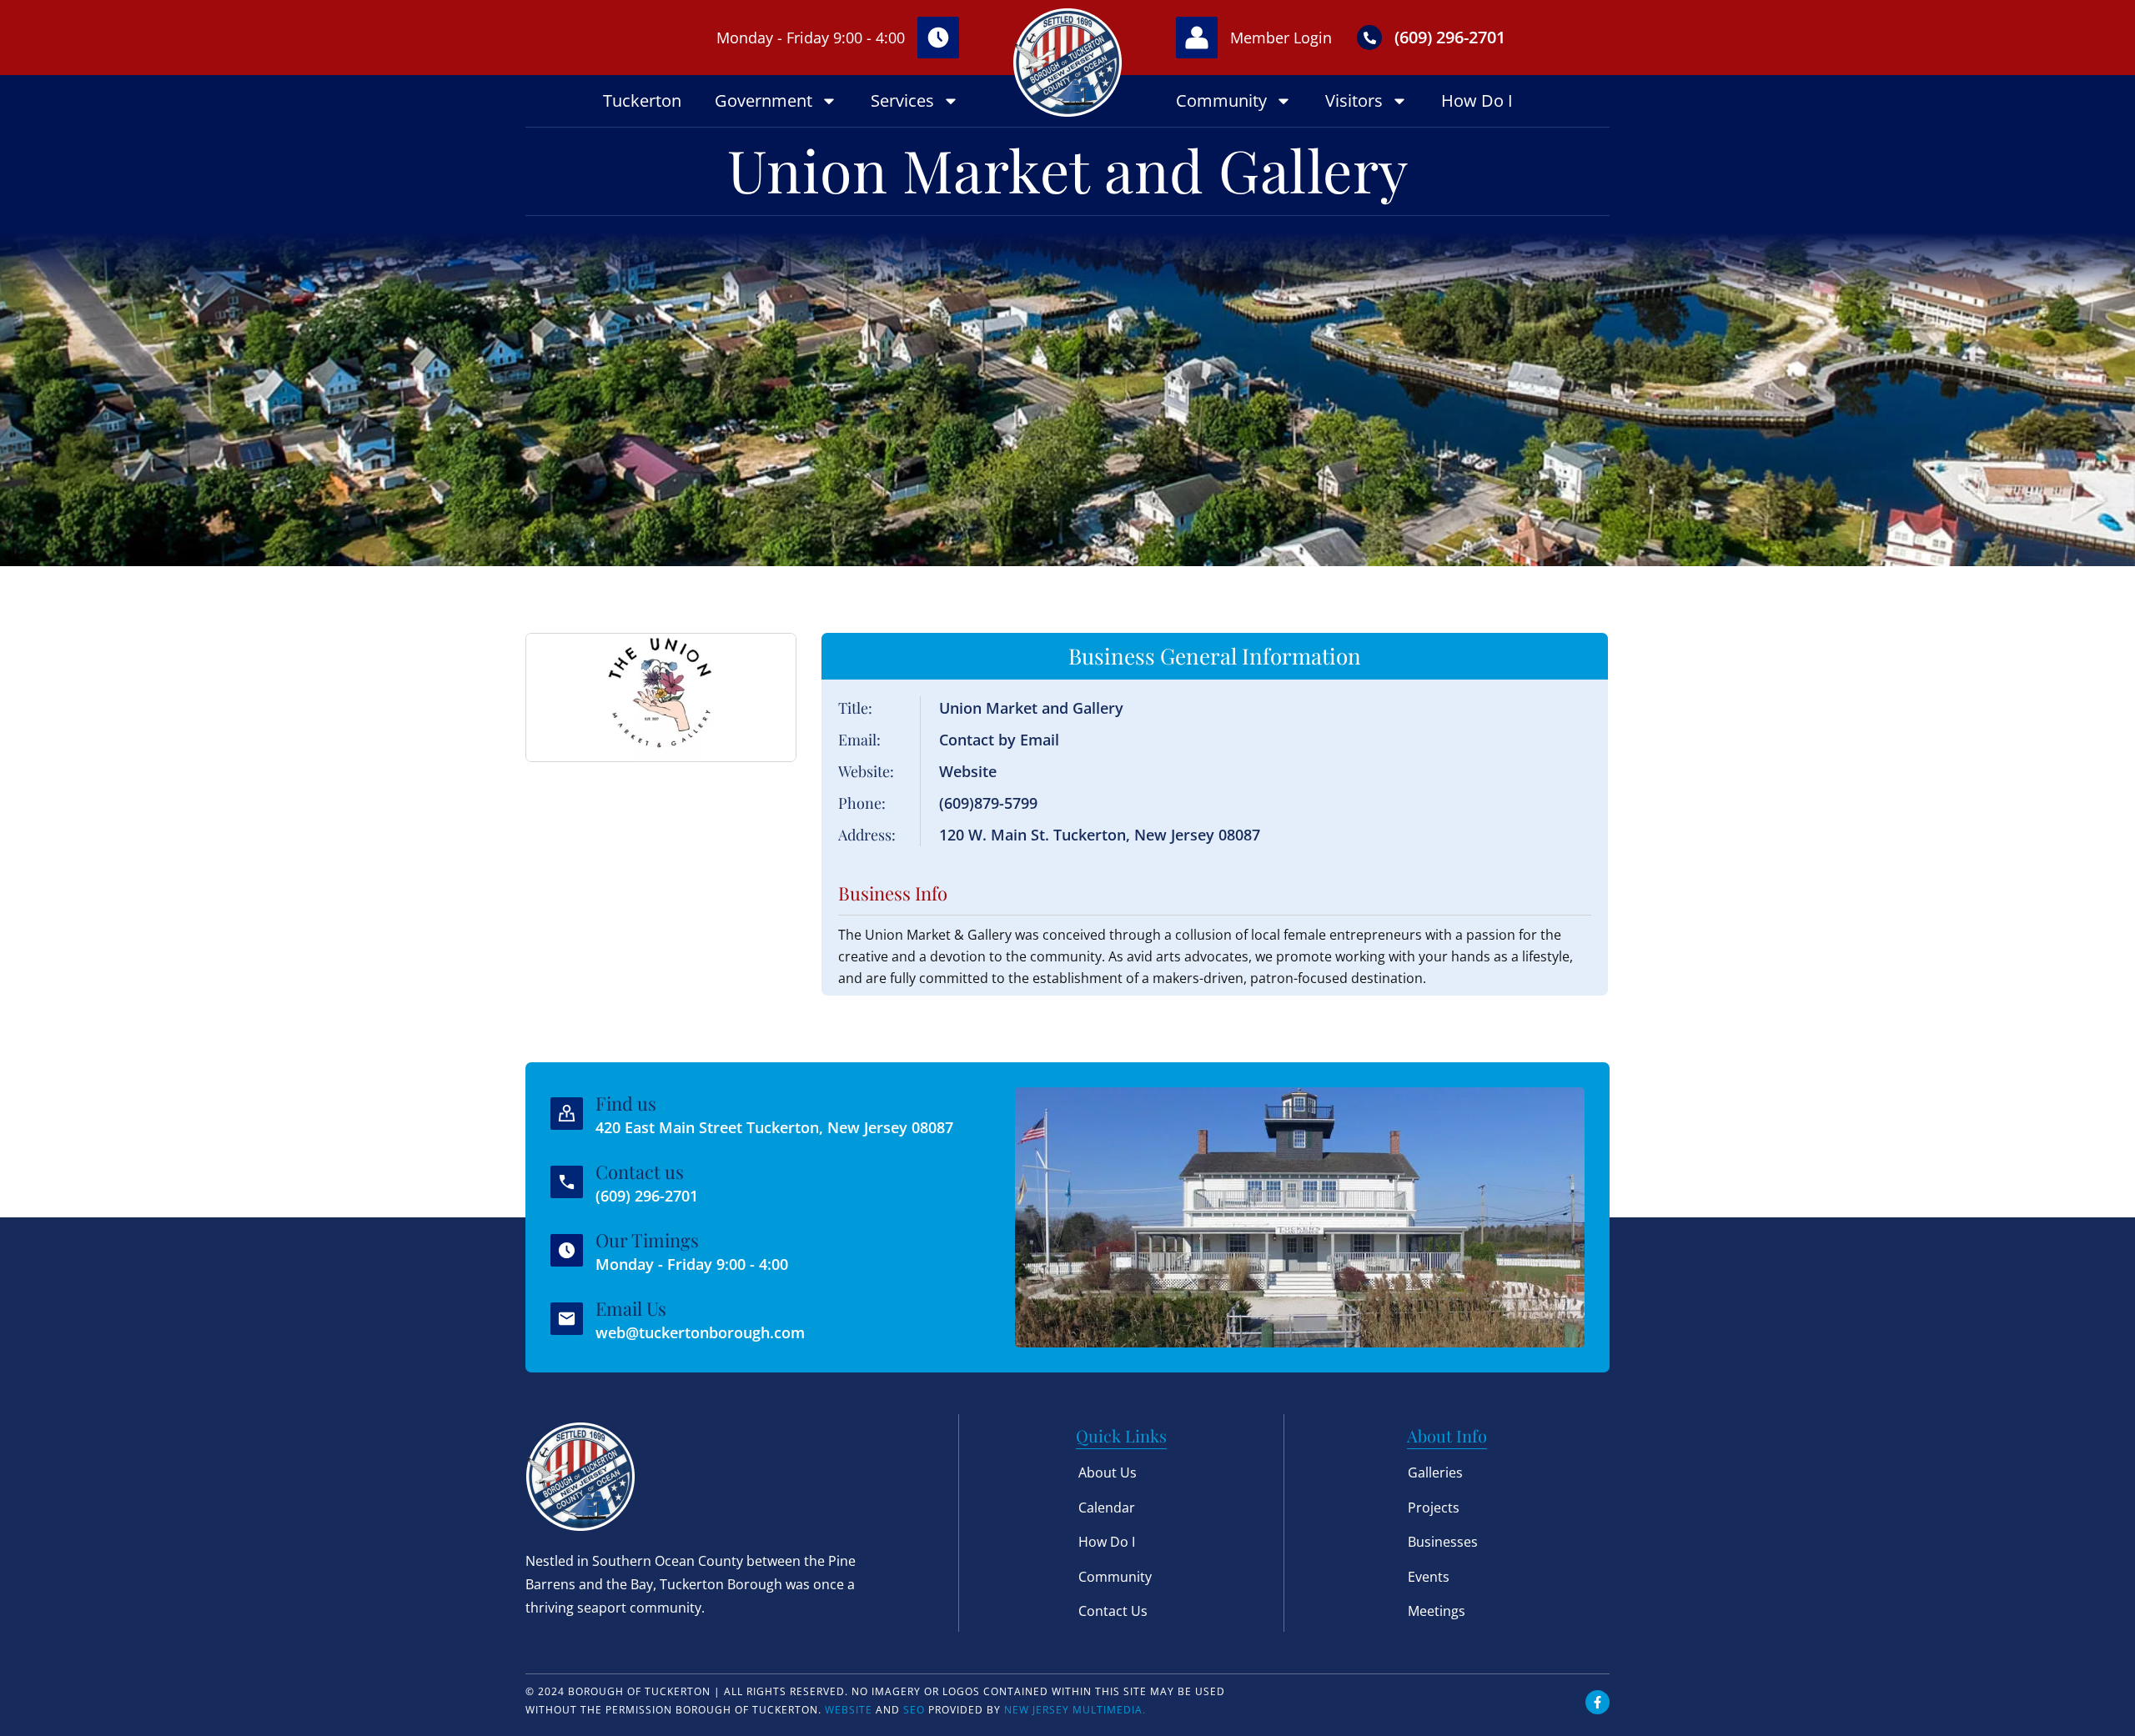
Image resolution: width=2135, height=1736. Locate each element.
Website (968, 771)
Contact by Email (999, 740)
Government (764, 100)
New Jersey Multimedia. (1075, 1710)
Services (902, 100)
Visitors (1354, 100)
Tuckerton (642, 100)
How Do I (1477, 100)
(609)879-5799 (988, 803)
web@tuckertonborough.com (700, 1332)
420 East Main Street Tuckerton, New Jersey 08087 (774, 1127)
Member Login (1281, 38)
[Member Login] (1197, 38)
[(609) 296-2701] (1369, 38)
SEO (914, 1710)
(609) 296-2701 (1450, 37)
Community (1221, 100)
